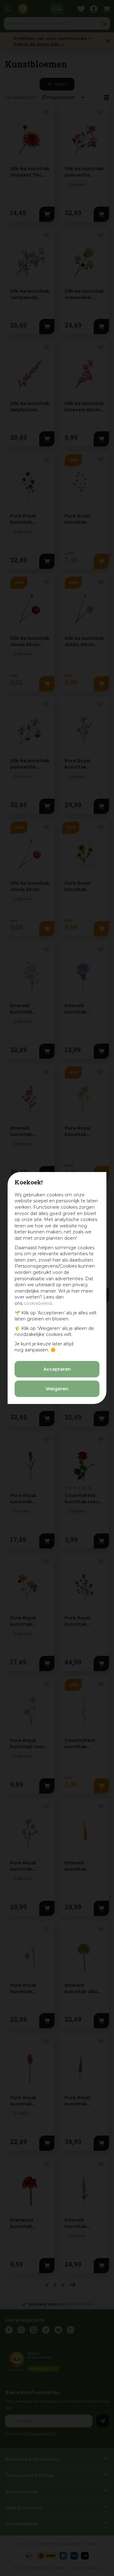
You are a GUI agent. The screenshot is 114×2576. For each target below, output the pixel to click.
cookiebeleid (38, 1303)
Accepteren (57, 1369)
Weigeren (57, 1389)
